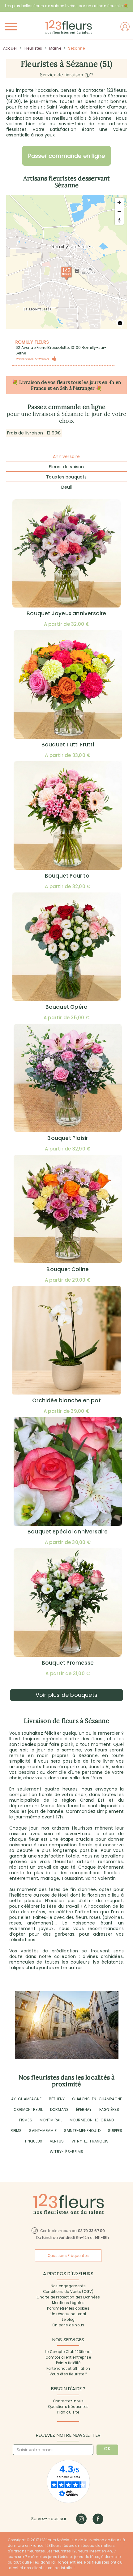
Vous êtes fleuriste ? (68, 2374)
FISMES (26, 2120)
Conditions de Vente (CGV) (68, 2292)
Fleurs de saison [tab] (66, 467)
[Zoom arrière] (119, 211)
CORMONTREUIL (28, 2109)
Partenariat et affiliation (68, 2369)
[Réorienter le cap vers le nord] (119, 220)
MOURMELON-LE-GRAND (92, 2120)
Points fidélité (68, 2363)
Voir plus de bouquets (66, 1695)
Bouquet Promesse (68, 1663)
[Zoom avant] (119, 202)
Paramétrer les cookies (68, 2308)
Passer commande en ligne (67, 156)
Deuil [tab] (67, 487)
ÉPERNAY (84, 2109)
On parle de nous (68, 2325)
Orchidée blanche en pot (66, 1400)
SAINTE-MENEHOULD (82, 2131)
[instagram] (81, 2519)
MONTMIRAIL (51, 2120)
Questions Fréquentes (68, 2256)
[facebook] (98, 2519)
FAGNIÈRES (109, 2109)
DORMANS (59, 2109)
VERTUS (57, 2141)
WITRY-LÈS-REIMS (66, 2152)
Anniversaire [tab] (66, 456)
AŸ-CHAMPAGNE (26, 2099)
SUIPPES (115, 2131)
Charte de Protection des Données (68, 2297)
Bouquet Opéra (67, 1007)
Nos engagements (68, 2286)
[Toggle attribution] (120, 323)
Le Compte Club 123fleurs (68, 2352)
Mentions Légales (68, 2303)
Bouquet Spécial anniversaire (68, 1532)
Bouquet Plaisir (68, 1138)
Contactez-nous (68, 2401)
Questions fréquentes (68, 2407)
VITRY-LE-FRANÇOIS (90, 2141)
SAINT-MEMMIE (43, 2131)
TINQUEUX (33, 2141)
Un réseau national (68, 2314)
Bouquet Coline (68, 1269)
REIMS (16, 2131)
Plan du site (68, 2412)
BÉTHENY (57, 2099)
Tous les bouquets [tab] (66, 477)
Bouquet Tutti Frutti (68, 745)
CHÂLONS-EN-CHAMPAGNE (97, 2099)
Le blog (68, 2320)
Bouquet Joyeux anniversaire (66, 613)
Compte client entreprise (68, 2357)
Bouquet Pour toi (68, 876)
